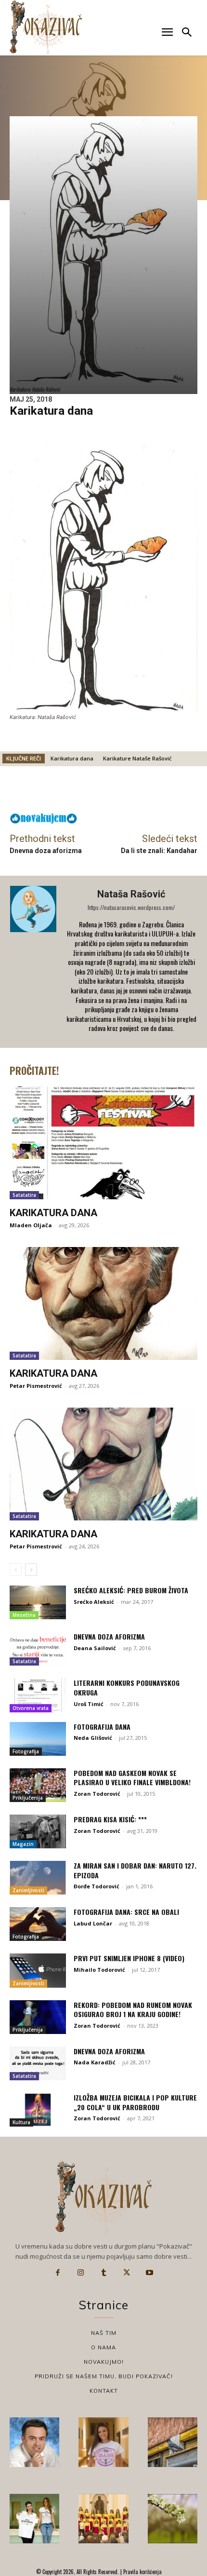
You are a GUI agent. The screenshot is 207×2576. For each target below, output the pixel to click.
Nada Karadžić (95, 2062)
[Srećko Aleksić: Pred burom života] (38, 1602)
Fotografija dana (102, 1727)
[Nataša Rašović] (34, 962)
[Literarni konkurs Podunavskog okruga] (38, 1695)
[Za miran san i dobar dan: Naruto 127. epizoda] (38, 1878)
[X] (127, 2273)
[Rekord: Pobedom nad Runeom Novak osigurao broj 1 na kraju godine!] (38, 2017)
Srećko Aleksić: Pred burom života (131, 1590)
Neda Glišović (93, 1738)
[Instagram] (81, 2273)
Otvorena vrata (31, 1708)
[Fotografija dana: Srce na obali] (38, 1924)
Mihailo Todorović (99, 1970)
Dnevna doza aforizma (46, 851)
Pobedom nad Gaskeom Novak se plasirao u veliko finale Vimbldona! (132, 1778)
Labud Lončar (93, 1923)
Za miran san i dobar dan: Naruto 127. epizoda (135, 1870)
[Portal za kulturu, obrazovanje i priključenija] (46, 27)
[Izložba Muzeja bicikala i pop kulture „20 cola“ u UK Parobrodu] (38, 2110)
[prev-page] (16, 1570)
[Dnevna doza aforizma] (38, 1649)
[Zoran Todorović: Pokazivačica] (173, 2442)
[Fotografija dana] (38, 1739)
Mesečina (24, 1615)
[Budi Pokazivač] (34, 2518)
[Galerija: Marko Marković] (173, 2518)
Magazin (23, 1844)
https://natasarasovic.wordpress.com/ (131, 907)
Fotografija (26, 1751)
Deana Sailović (95, 1648)
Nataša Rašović (131, 894)
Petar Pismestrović (36, 1386)
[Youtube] (149, 2273)
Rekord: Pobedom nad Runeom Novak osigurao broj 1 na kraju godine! (133, 2010)
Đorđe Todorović (97, 1886)
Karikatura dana (72, 758)
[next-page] (31, 1570)
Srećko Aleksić (94, 1602)
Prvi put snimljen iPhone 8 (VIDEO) (129, 1958)
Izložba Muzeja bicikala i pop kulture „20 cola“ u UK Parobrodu (135, 2102)
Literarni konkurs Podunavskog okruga (127, 1688)
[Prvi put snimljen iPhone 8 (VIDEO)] (38, 1970)
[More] (171, 792)
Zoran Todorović (97, 1794)
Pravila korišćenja (142, 2572)
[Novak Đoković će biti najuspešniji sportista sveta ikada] (34, 2442)
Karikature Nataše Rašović (137, 758)
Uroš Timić (89, 1704)
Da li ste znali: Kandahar (159, 851)
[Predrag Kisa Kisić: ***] (38, 1831)
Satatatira (24, 1195)
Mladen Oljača (31, 1225)
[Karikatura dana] (103, 1143)
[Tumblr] (103, 2273)
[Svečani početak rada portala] (103, 2518)
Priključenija (28, 1798)
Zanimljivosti (28, 1890)
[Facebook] (58, 2273)
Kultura (21, 2122)
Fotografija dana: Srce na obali (126, 1912)
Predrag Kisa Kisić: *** (110, 1819)
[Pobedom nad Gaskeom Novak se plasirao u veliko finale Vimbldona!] (38, 1785)
